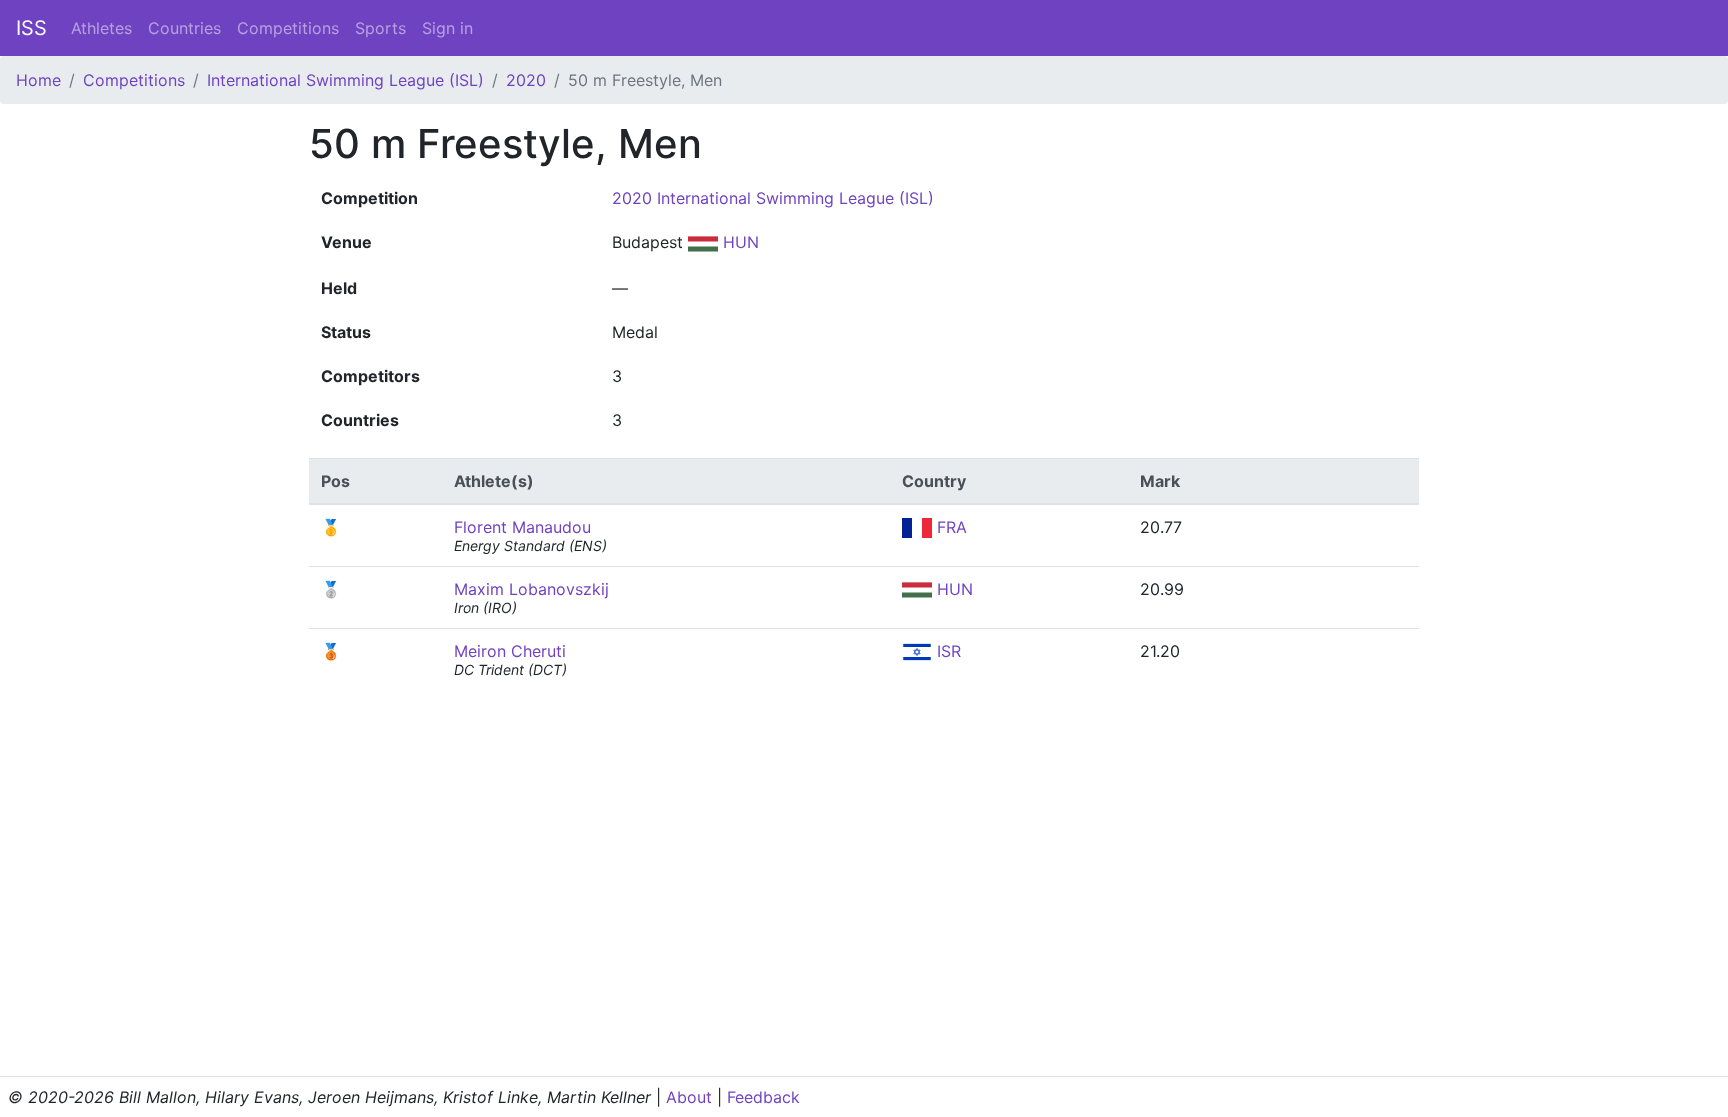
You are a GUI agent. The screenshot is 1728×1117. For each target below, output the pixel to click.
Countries (184, 28)
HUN (738, 242)
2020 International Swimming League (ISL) (773, 198)
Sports (380, 28)
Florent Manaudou (522, 527)
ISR (946, 651)
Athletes (101, 28)
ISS (31, 28)
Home (38, 80)
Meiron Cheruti (510, 651)
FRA (949, 527)
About (689, 1097)
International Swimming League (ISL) (345, 80)
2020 (526, 80)
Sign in (447, 28)
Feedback (763, 1097)
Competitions (288, 28)
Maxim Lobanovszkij (531, 589)
